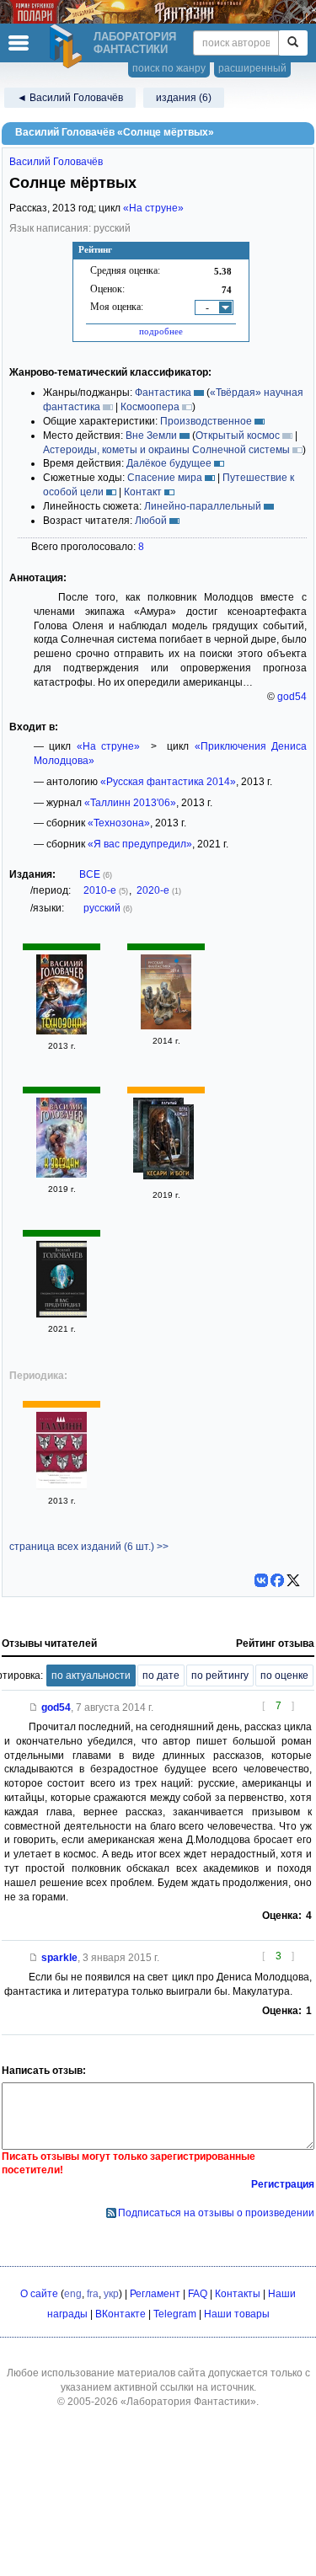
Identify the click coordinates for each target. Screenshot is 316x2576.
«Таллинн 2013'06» (130, 803)
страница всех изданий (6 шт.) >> (89, 1547)
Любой (151, 521)
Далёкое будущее (169, 463)
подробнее (161, 331)
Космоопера (150, 407)
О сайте (39, 2294)
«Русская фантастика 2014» (168, 782)
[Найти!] (293, 43)
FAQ (198, 2294)
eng (73, 2294)
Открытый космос (238, 436)
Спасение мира (165, 478)
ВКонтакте (121, 2314)
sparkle (59, 1958)
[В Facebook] (277, 1580)
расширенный (252, 68)
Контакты (238, 2294)
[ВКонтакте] (261, 1580)
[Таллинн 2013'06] (62, 1486)
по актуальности (91, 1675)
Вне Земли (151, 436)
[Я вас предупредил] (62, 1314)
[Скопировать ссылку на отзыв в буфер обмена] (34, 1708)
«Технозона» (119, 823)
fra (93, 2294)
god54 (292, 697)
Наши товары (237, 2314)
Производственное (206, 421)
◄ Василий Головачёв (70, 98)
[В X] (293, 1580)
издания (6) (184, 98)
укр (111, 2294)
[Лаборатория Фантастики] (68, 46)
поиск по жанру (169, 68)
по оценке (284, 1675)
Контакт (143, 492)
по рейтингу (220, 1675)
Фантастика (163, 393)
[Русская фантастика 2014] (166, 1026)
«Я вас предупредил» (140, 844)
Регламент (155, 2294)
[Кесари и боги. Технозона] (169, 1144)
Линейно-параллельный (203, 506)
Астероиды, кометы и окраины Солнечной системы (166, 450)
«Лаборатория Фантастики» (188, 2402)
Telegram (175, 2314)
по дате (161, 1675)
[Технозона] (62, 1031)
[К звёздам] (62, 1174)
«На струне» (153, 208)
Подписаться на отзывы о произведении (216, 2213)
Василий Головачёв (56, 162)
